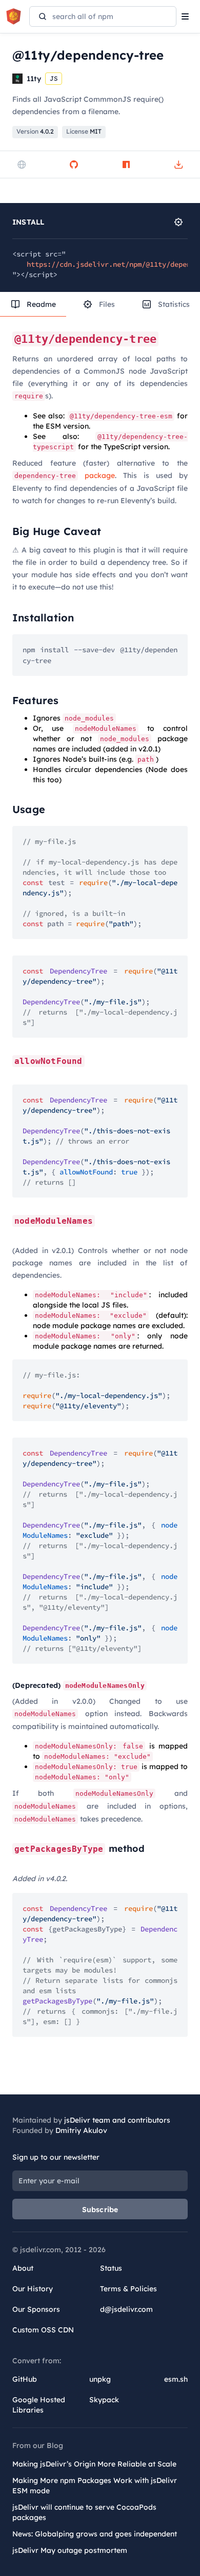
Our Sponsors (36, 2309)
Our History (33, 2289)
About (23, 2268)
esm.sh (176, 2379)
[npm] (126, 164)
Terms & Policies (128, 2289)
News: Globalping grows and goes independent (95, 2534)
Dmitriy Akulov (81, 2130)
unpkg (100, 2379)
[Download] (178, 164)
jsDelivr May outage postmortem (70, 2550)
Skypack (104, 2400)
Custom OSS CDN (43, 2330)
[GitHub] (74, 164)
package (65, 475)
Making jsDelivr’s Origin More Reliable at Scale (94, 2464)
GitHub (25, 2379)
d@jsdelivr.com (126, 2309)
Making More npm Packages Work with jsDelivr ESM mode (95, 2486)
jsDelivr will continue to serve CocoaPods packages (84, 2512)
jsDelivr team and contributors (117, 2120)
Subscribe (100, 2210)
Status (111, 2268)
